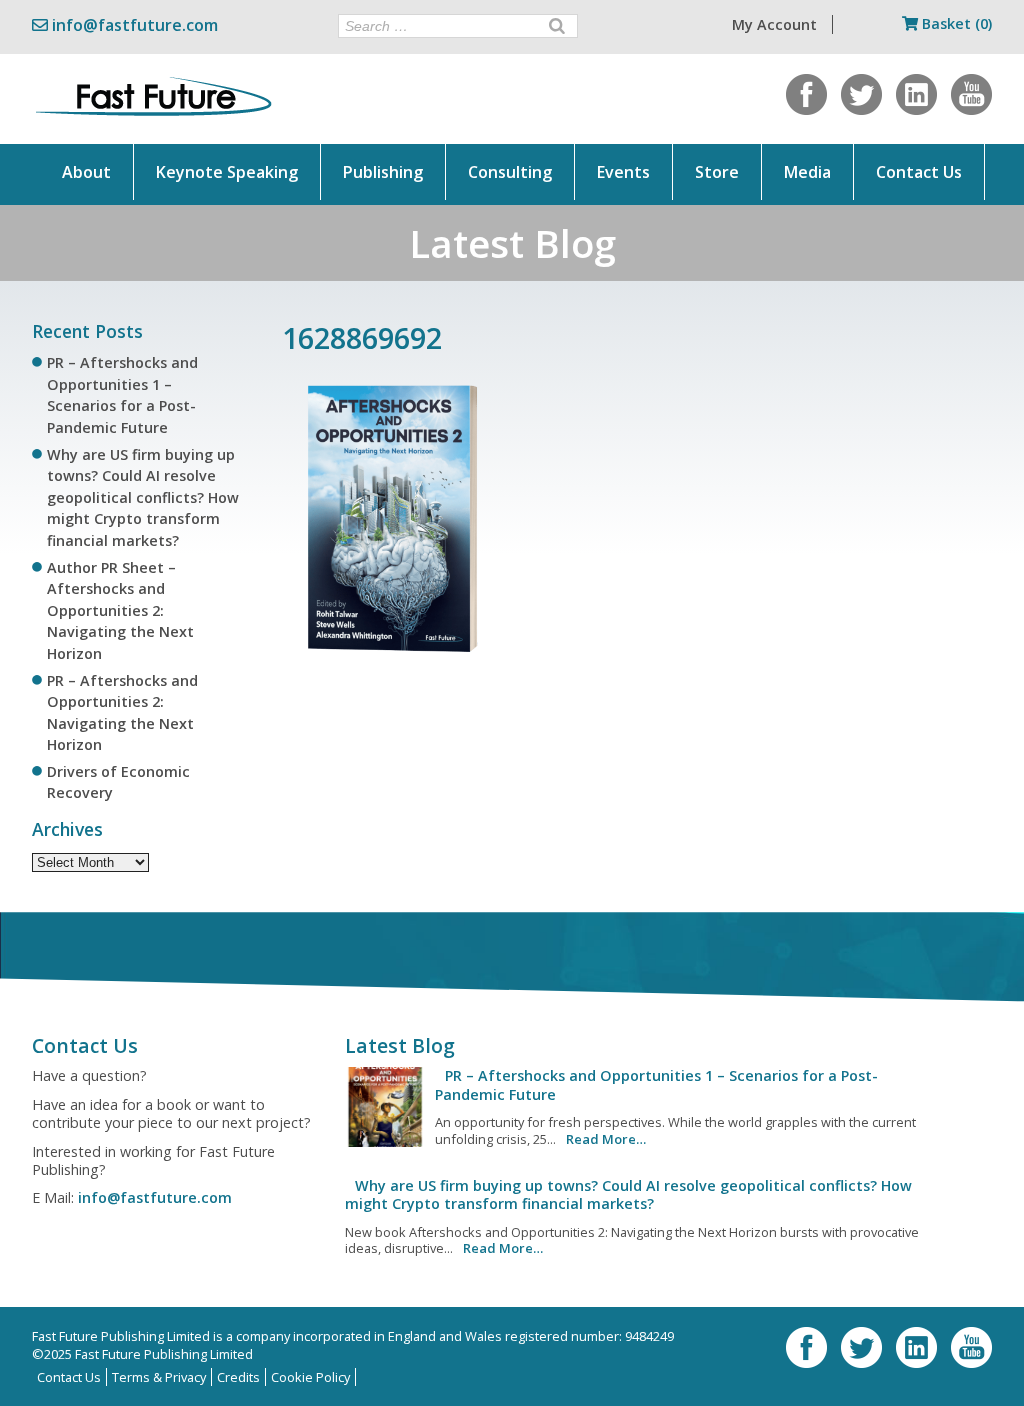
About (86, 172)
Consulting (510, 172)
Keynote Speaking (227, 172)
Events (623, 172)
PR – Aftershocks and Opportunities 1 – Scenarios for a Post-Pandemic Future (656, 1084)
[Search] (557, 26)
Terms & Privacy (159, 1377)
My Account (774, 24)
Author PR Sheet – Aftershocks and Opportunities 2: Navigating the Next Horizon (120, 610)
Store (717, 172)
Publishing (383, 172)
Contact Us (919, 172)
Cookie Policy (310, 1377)
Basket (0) (955, 23)
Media (807, 172)
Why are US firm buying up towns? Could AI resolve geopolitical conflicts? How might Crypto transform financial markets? (143, 497)
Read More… (606, 1139)
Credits (238, 1377)
